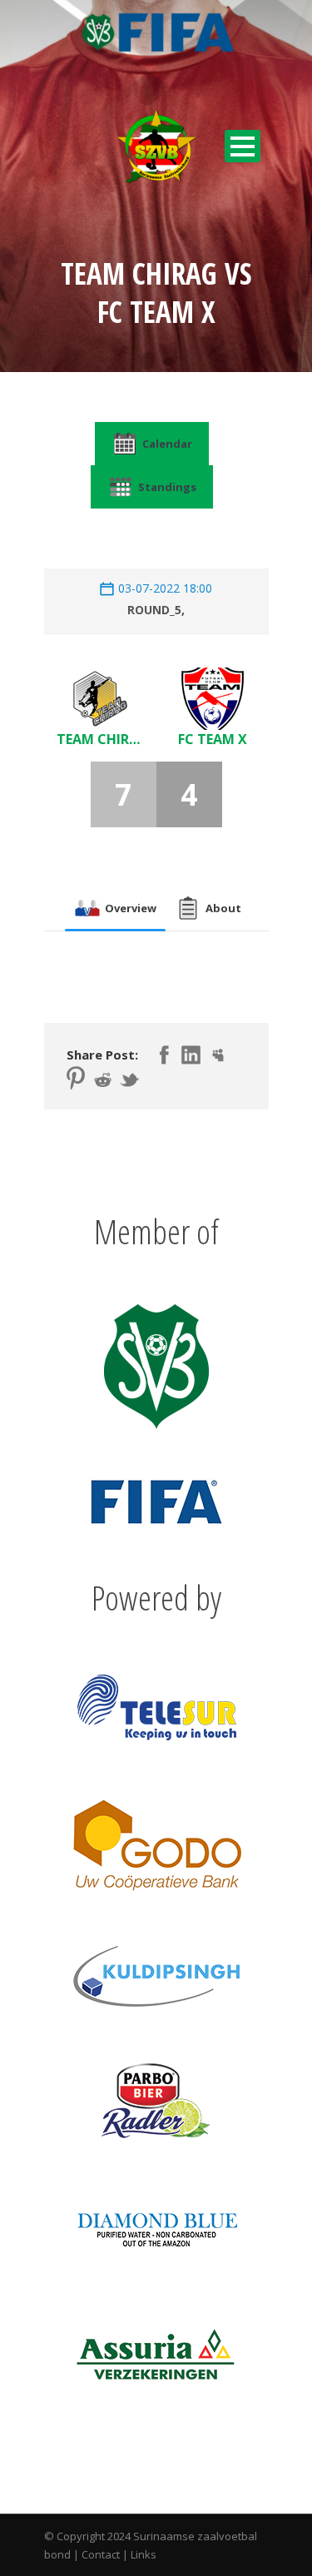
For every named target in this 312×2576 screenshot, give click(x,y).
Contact (101, 2554)
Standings (167, 487)
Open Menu (243, 146)
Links (144, 2554)
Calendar (167, 444)
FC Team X (213, 739)
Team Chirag (100, 739)
